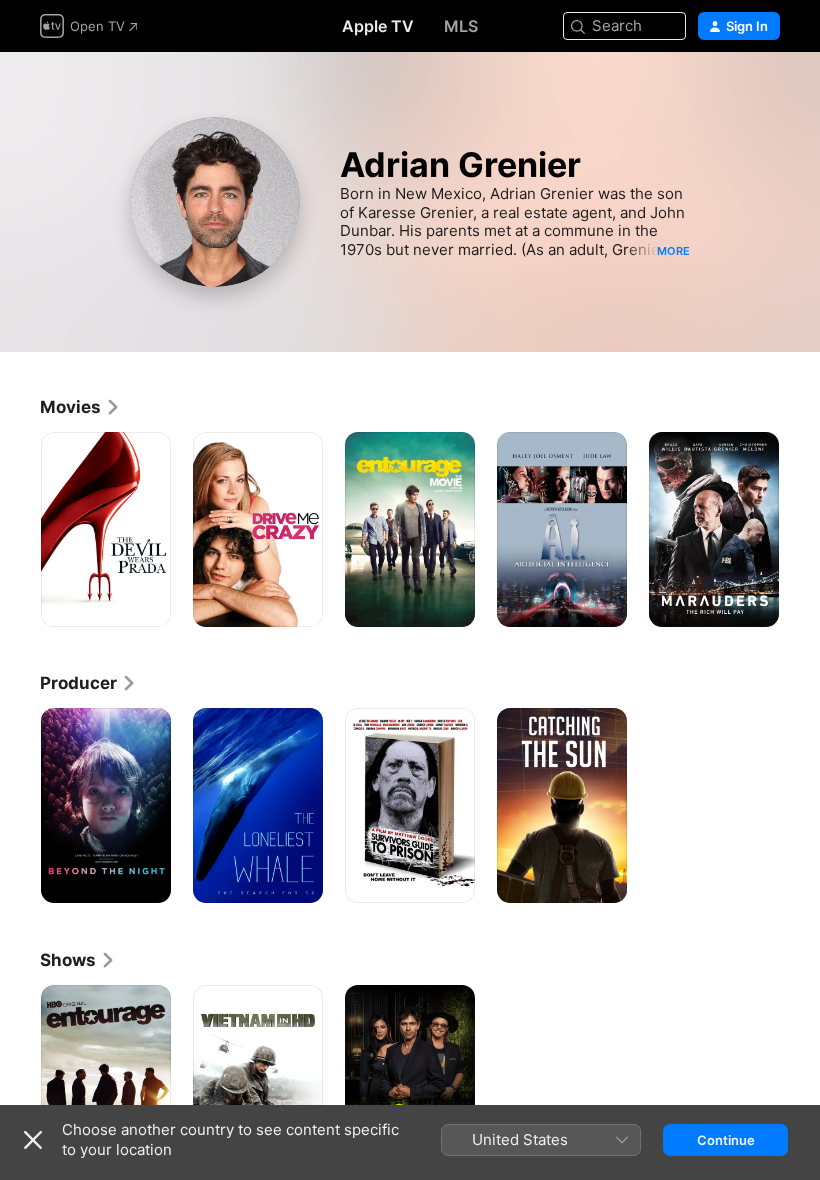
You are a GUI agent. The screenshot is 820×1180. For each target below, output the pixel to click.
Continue (726, 1140)
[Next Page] (800, 530)
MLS (461, 26)
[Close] (33, 1140)
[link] (80, 407)
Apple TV (378, 26)
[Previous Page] (20, 530)
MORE (673, 251)
